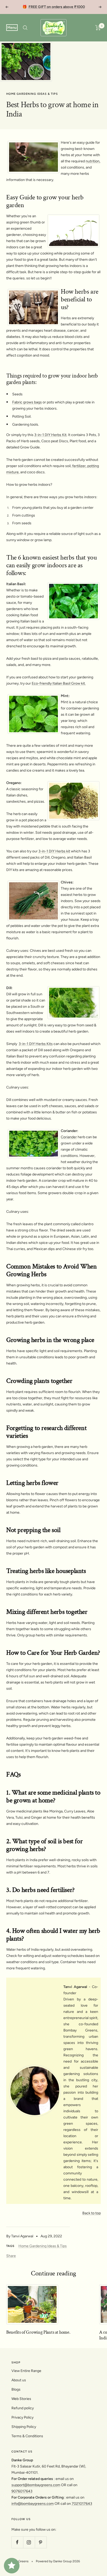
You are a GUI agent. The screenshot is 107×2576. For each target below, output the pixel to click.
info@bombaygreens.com (33, 2504)
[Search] (25, 28)
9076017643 (22, 2491)
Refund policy (23, 2408)
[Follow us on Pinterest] (41, 2542)
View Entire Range (26, 2371)
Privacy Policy (22, 2417)
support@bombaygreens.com (36, 2485)
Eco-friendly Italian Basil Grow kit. (59, 683)
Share (11, 2256)
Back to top (92, 2213)
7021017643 (82, 2504)
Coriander (69, 1137)
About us (19, 2380)
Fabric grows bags (27, 402)
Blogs (16, 2389)
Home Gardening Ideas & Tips (32, 94)
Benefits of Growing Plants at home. (38, 2332)
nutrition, (93, 161)
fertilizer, (79, 466)
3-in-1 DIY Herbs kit (54, 851)
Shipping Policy (24, 2427)
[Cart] (98, 28)
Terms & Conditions (27, 2436)
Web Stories (21, 2399)
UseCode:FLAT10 (74, 7)
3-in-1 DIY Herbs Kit (50, 435)
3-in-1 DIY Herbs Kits (36, 1044)
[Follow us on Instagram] (29, 2542)
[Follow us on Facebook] (17, 2542)
